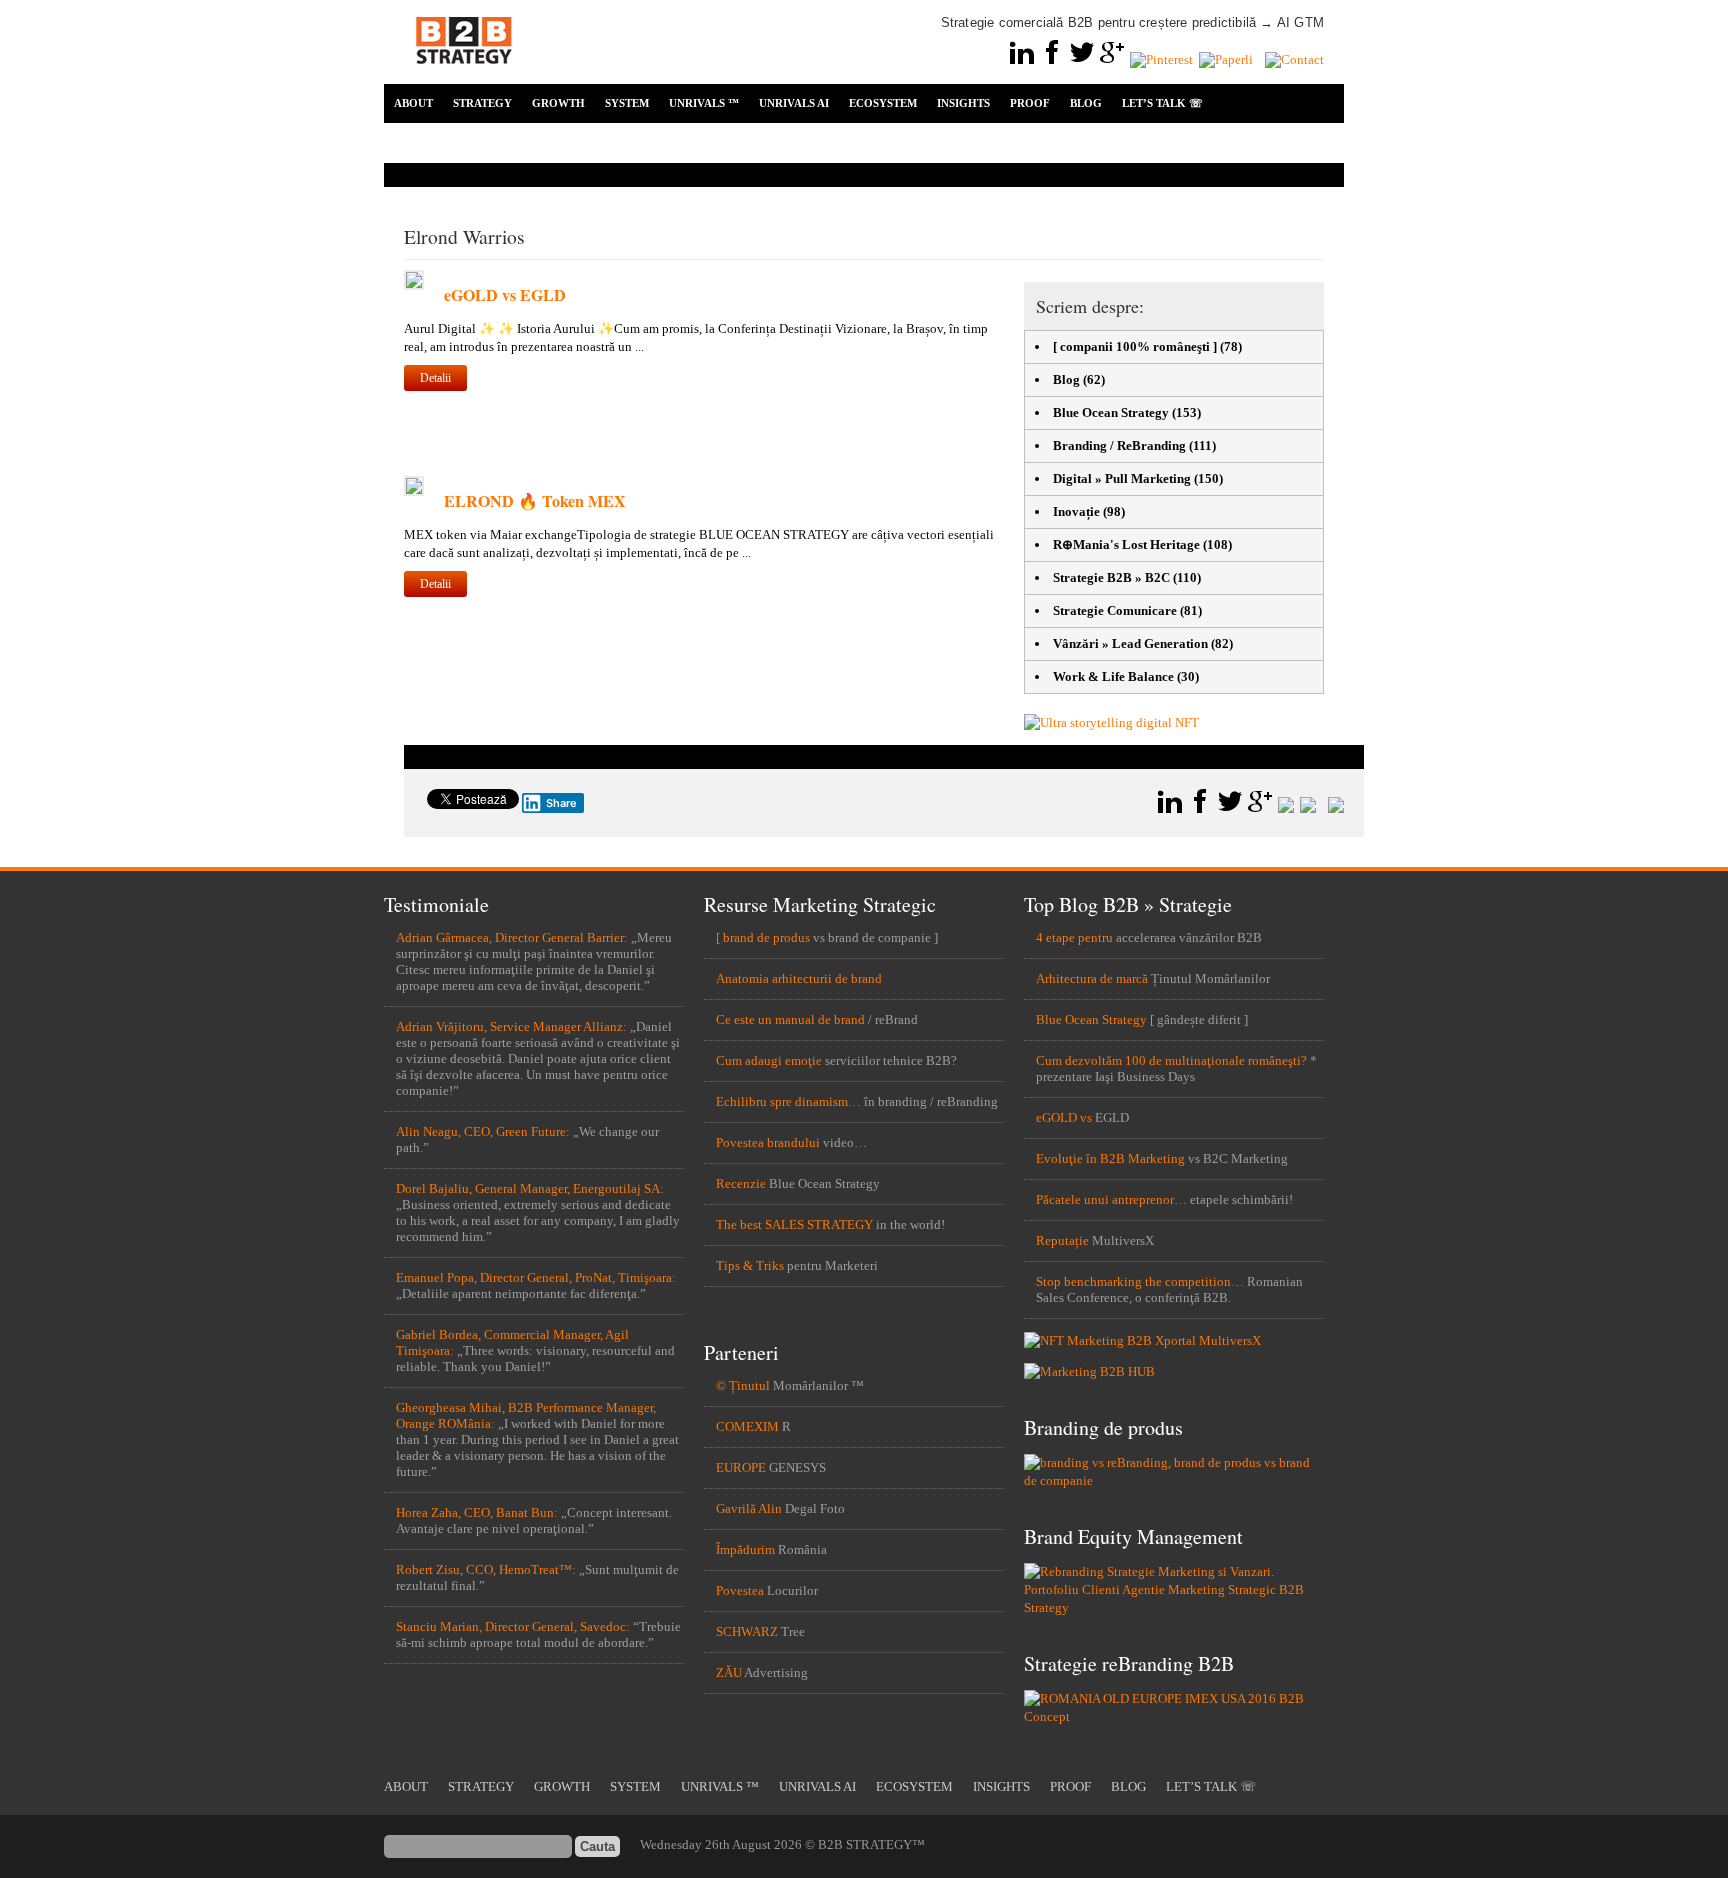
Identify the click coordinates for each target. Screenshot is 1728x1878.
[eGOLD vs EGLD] (414, 285)
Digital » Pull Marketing (1122, 478)
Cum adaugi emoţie (769, 1060)
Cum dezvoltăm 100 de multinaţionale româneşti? (1171, 1060)
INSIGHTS (963, 103)
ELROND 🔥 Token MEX (535, 500)
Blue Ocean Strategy (1111, 412)
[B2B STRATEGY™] (464, 75)
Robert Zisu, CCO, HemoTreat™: (486, 1569)
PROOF (1030, 103)
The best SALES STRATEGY (794, 1224)
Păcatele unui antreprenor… (1111, 1199)
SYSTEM (627, 103)
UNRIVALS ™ (704, 103)
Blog (1066, 379)
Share (561, 803)
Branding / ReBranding (1119, 445)
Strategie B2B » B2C (1111, 577)
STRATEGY (482, 103)
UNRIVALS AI (794, 103)
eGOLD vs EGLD (505, 294)
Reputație (1062, 1240)
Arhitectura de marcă (1092, 978)
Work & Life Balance (1113, 676)
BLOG (1086, 103)
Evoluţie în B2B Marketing (1110, 1158)
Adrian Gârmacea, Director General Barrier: (512, 937)
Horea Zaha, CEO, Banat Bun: (477, 1512)
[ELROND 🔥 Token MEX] (414, 491)
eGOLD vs (1064, 1117)
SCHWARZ (747, 1631)
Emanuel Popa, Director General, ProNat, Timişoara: (536, 1277)
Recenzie (741, 1183)
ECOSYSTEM (883, 103)
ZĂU (729, 1672)
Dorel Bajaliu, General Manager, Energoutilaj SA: (530, 1188)
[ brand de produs (763, 937)
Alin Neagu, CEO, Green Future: (483, 1131)
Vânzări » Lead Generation (1130, 643)
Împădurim (745, 1549)
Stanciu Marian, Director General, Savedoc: (513, 1626)
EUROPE (741, 1467)
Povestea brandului (768, 1142)
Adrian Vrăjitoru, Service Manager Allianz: (511, 1026)
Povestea (740, 1590)
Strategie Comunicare (1115, 610)
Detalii (435, 378)
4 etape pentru (1074, 937)
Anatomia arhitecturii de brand (799, 978)
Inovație (1076, 511)
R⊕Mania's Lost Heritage (1126, 544)
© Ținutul (743, 1385)
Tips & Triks (750, 1265)
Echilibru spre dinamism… (788, 1101)
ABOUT (413, 103)
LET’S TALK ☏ (1162, 103)
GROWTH (558, 103)
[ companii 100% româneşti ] (1135, 346)
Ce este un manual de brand (790, 1019)
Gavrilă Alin (749, 1508)
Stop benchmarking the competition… (1140, 1281)
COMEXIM (747, 1426)
